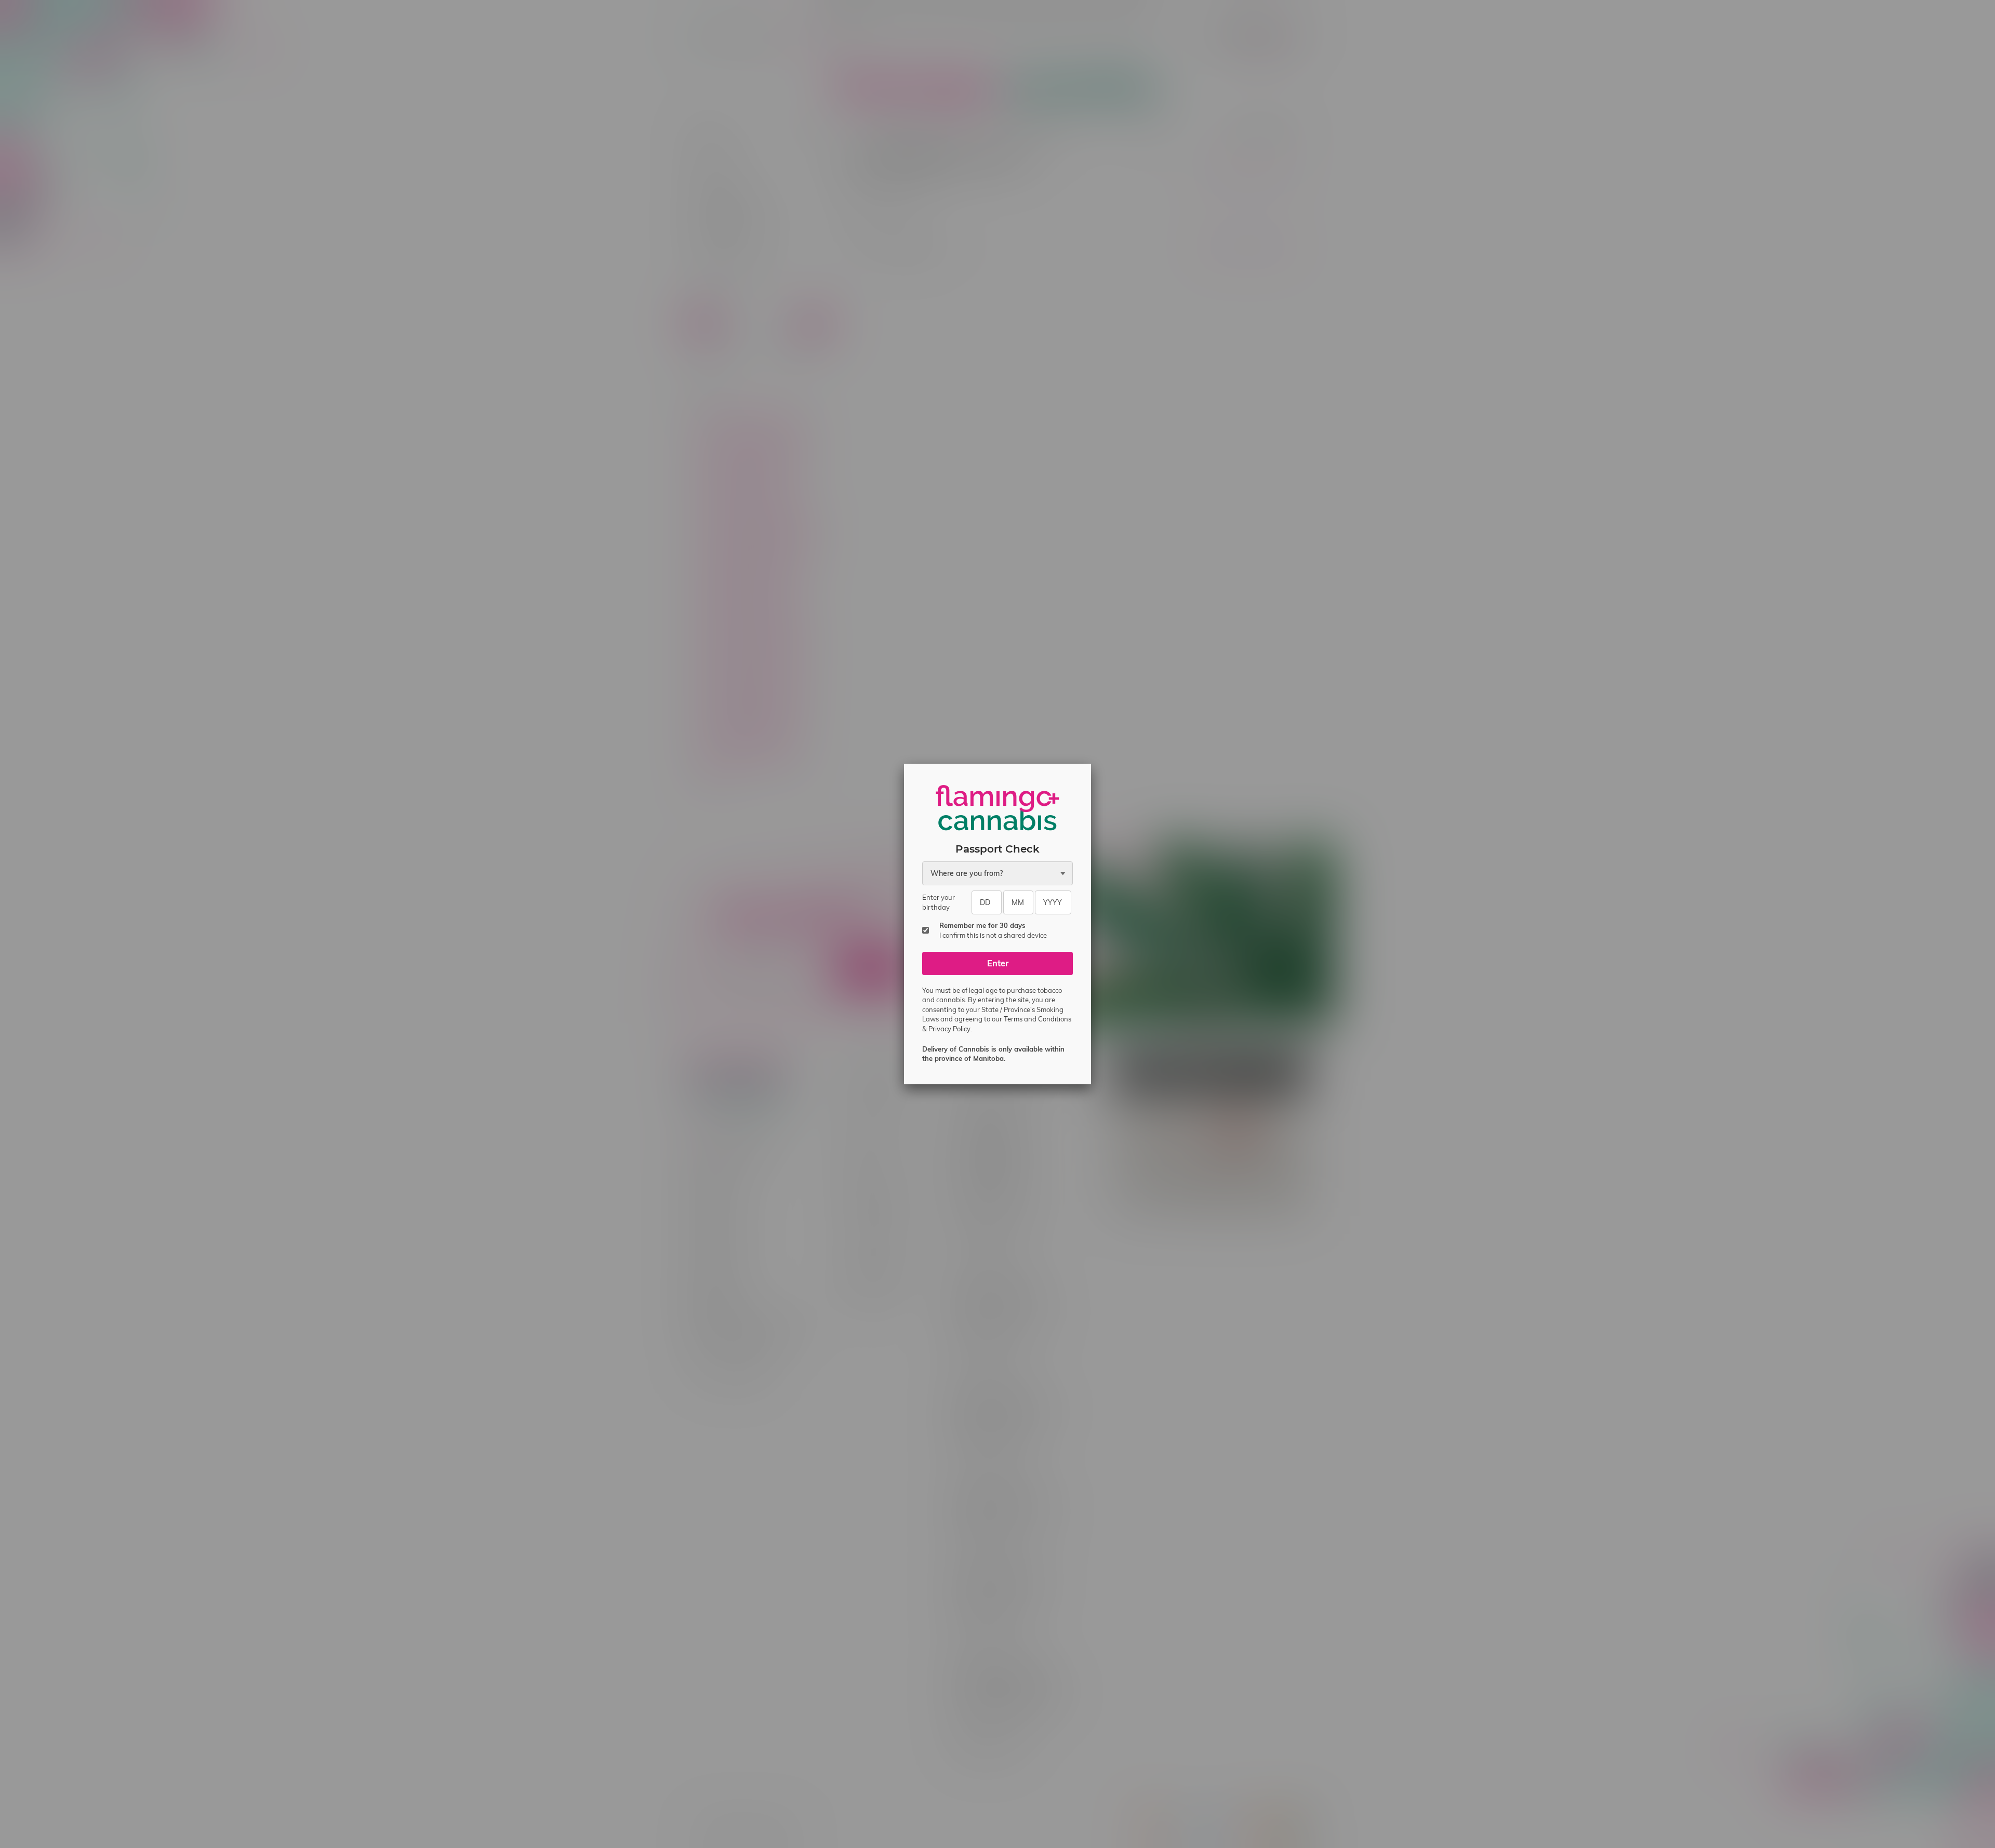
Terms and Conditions (1038, 1019)
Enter (998, 963)
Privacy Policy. (950, 1029)
